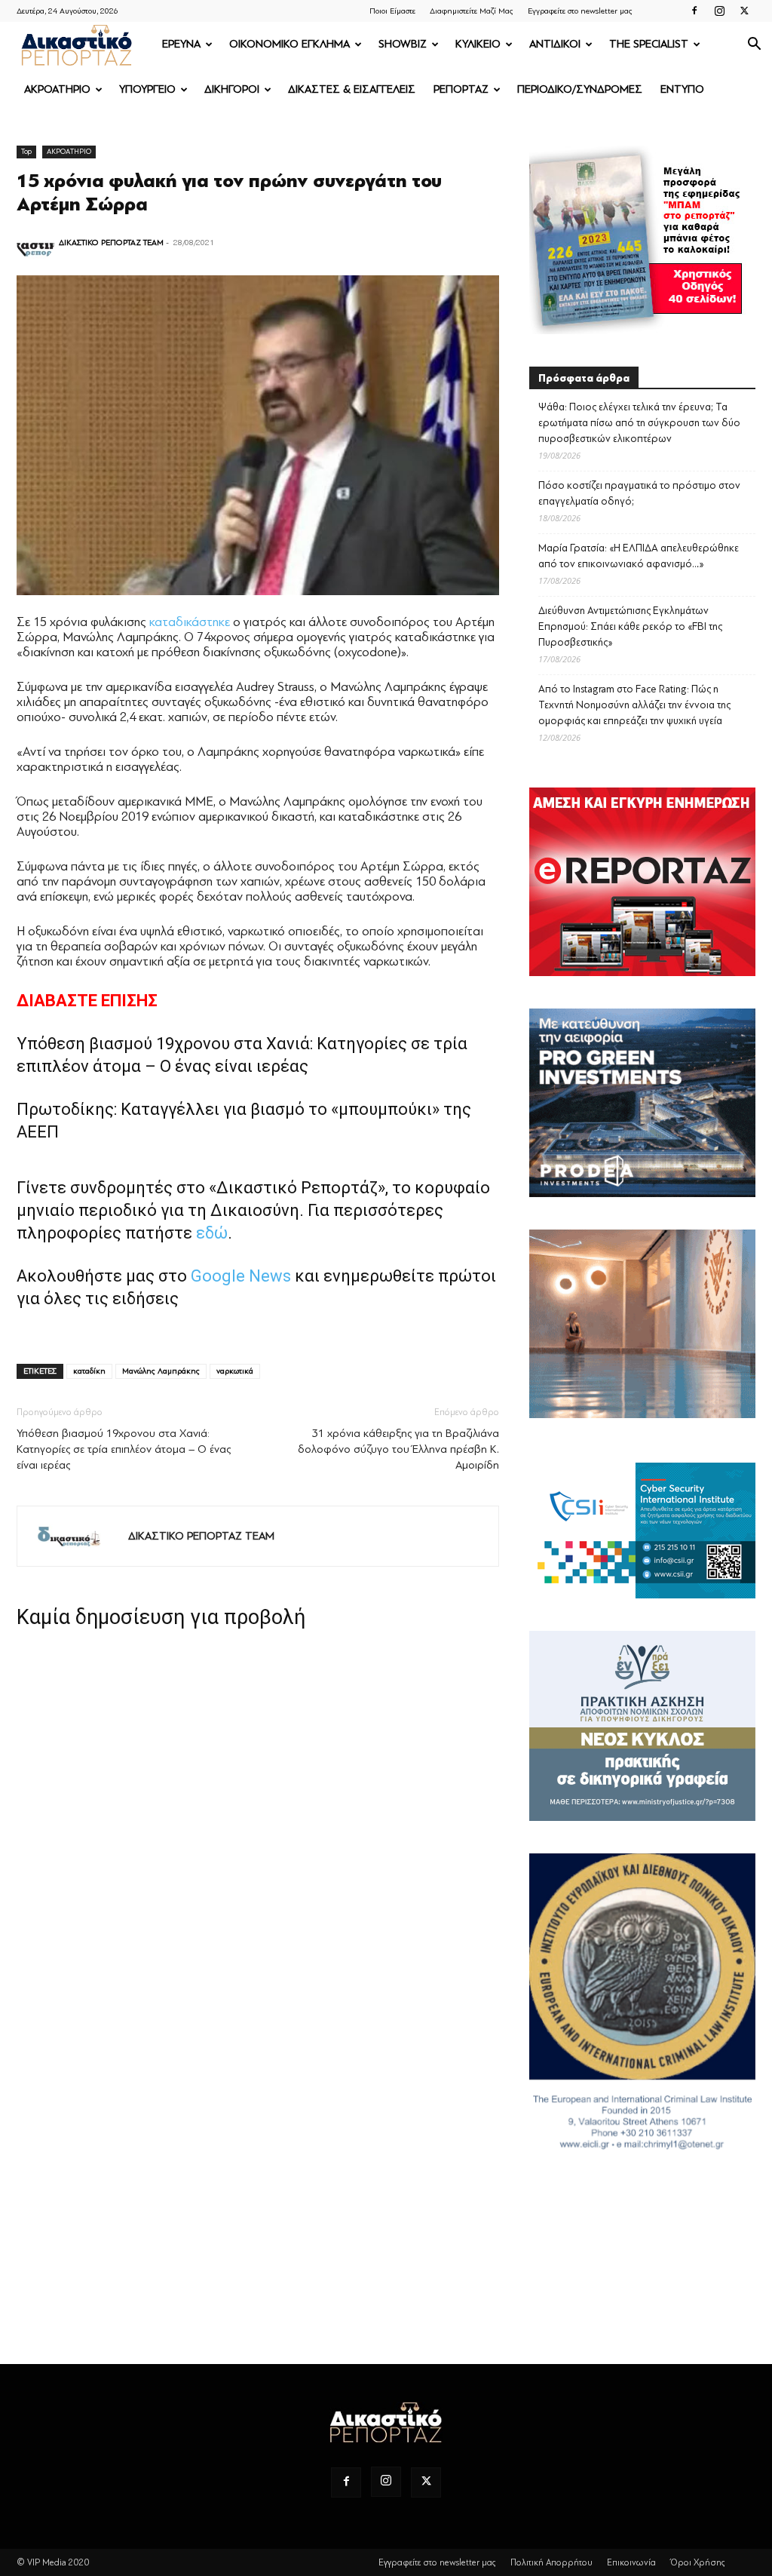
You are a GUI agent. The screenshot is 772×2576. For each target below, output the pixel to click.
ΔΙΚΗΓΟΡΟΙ (232, 89)
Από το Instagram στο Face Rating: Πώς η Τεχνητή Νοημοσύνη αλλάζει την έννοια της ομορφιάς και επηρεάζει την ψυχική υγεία (634, 705)
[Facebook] (694, 11)
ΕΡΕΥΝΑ (181, 44)
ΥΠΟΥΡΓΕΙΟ (147, 89)
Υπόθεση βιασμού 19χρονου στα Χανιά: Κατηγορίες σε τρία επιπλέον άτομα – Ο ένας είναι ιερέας (124, 1449)
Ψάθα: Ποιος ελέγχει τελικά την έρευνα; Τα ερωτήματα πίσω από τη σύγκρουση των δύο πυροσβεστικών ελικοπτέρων (639, 423)
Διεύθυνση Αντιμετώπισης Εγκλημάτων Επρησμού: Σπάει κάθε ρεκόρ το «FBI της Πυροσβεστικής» (630, 626)
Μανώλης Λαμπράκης (161, 1371)
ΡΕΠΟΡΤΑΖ (461, 89)
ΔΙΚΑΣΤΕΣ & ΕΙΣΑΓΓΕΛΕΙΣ (352, 89)
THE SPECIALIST (649, 44)
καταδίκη (89, 1371)
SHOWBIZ (403, 44)
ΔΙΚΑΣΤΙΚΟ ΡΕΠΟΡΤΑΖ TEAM (111, 243)
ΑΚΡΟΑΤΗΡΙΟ (57, 89)
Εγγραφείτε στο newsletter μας (580, 11)
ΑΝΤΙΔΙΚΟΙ (555, 44)
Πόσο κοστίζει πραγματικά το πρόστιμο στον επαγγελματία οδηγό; (639, 493)
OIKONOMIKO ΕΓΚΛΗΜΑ (289, 44)
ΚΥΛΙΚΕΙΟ (478, 44)
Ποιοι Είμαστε (392, 11)
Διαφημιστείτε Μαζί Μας (472, 11)
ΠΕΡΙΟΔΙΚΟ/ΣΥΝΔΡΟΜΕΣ (580, 89)
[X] (744, 11)
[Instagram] (719, 11)
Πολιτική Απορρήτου (551, 2562)
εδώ (212, 1233)
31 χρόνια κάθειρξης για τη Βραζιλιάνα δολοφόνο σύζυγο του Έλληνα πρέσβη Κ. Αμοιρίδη (398, 1449)
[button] (754, 46)
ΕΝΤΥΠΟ (682, 89)
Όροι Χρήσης (698, 2562)
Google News (241, 1276)
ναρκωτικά (235, 1371)
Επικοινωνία (631, 2562)
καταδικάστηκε (190, 622)
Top (26, 151)
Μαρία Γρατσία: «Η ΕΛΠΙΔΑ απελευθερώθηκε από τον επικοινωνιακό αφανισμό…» (639, 556)
